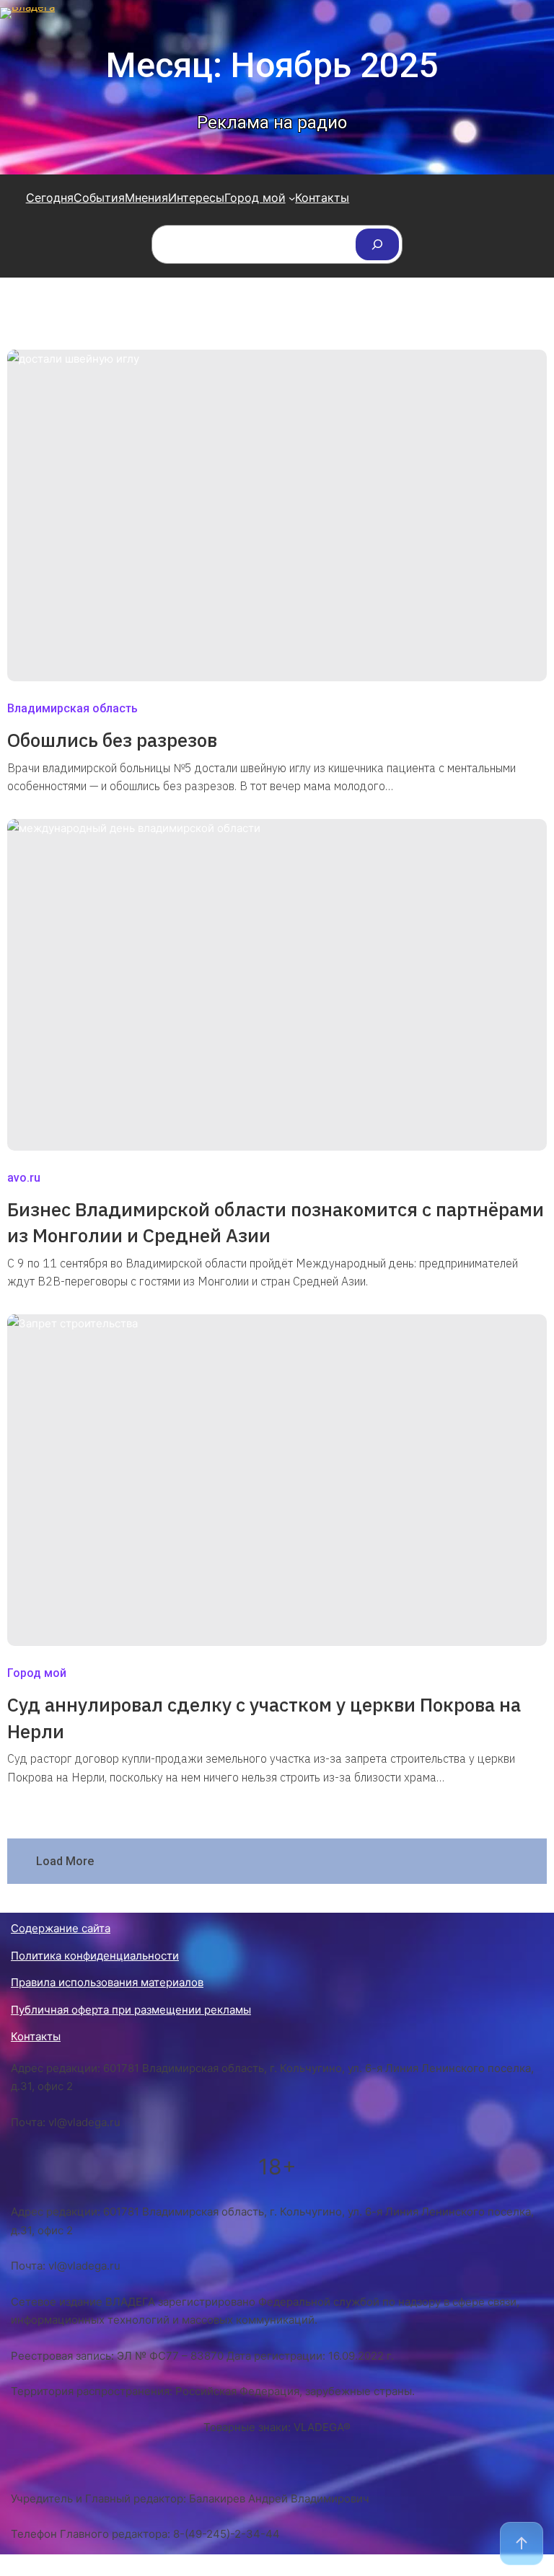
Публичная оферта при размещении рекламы (131, 2010)
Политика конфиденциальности (95, 1956)
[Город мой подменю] (292, 198)
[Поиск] (377, 244)
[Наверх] (522, 2544)
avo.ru (24, 1178)
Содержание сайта (61, 1928)
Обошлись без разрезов (112, 740)
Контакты (36, 2036)
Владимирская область (72, 708)
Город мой (37, 1673)
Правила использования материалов (107, 1982)
